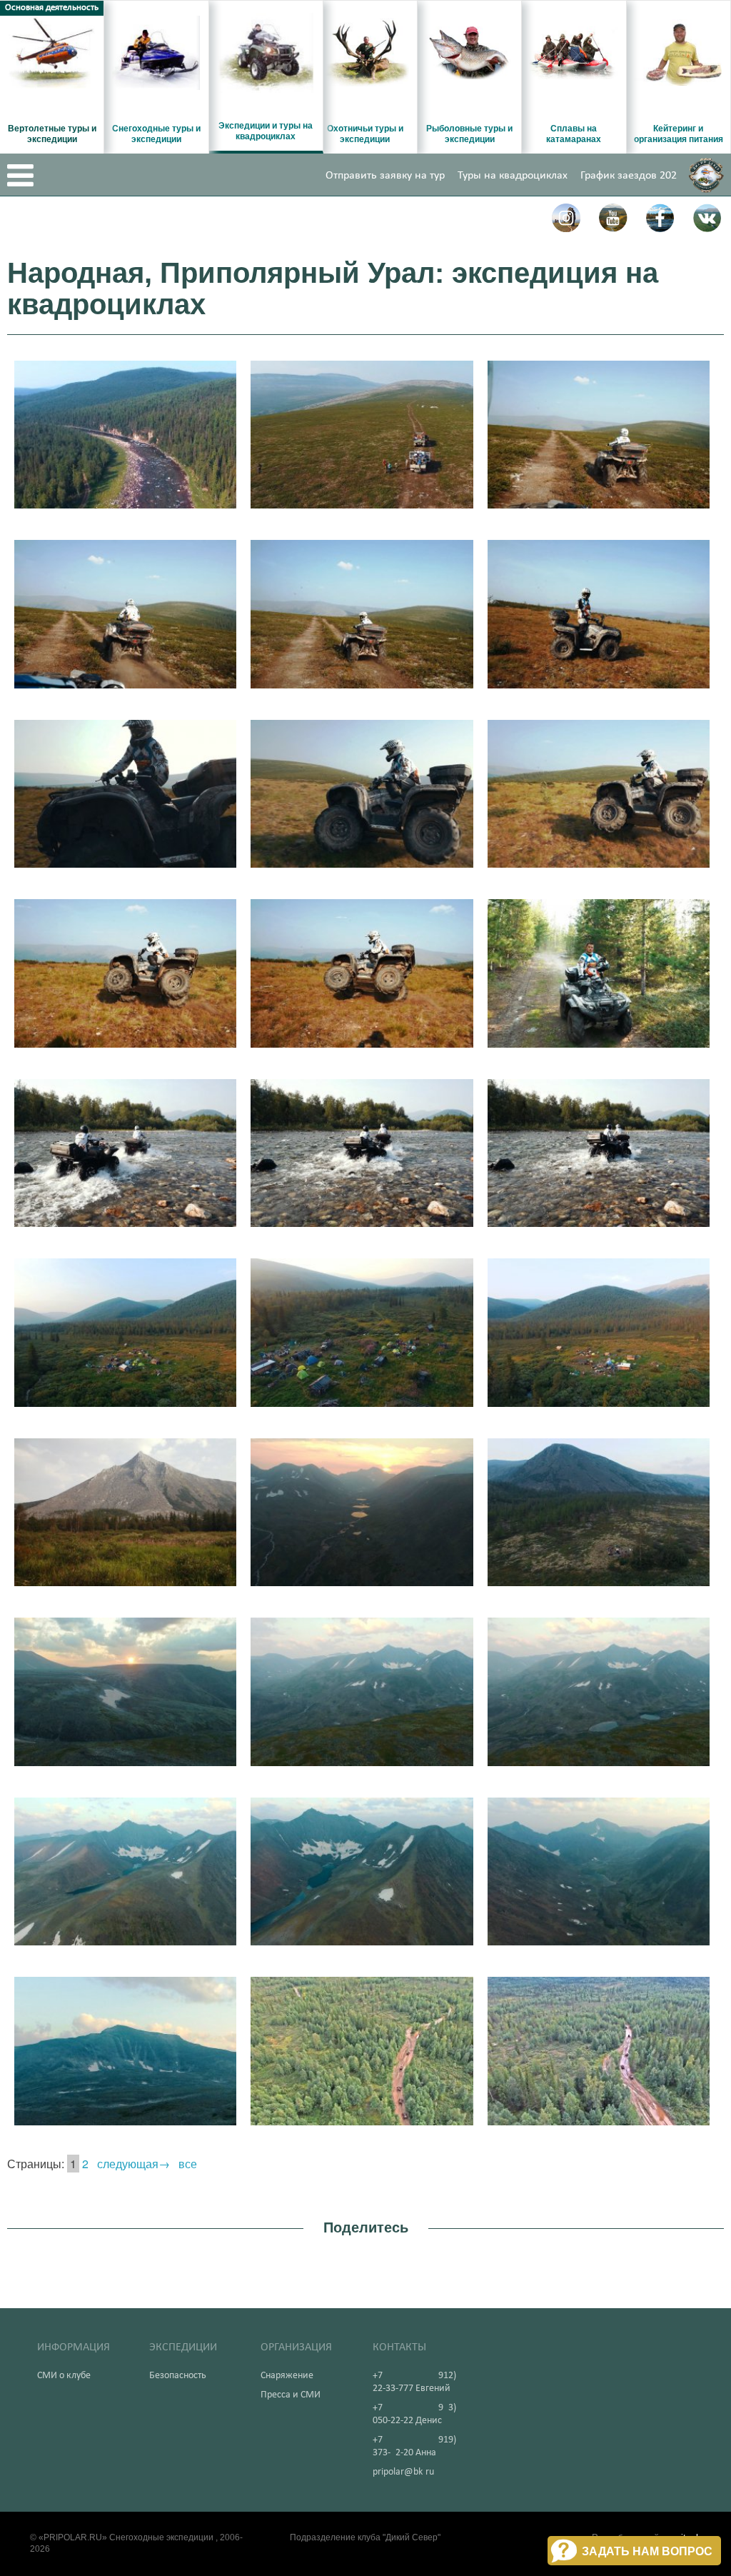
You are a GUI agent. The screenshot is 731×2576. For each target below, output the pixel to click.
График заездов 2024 (631, 176)
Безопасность (178, 2376)
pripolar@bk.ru (403, 2472)
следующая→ (133, 2164)
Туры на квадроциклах (513, 176)
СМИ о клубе (64, 2376)
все (188, 2164)
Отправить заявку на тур (385, 176)
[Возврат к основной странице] (706, 175)
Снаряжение (287, 2376)
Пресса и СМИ (291, 2395)
